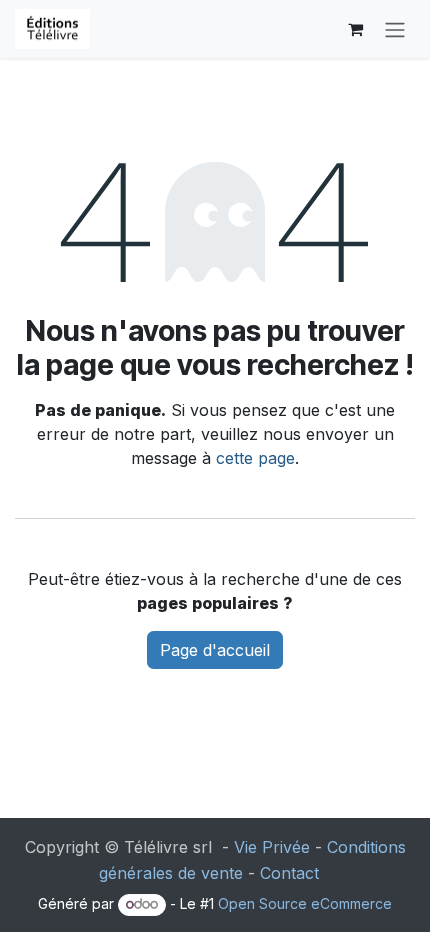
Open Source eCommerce (305, 903)
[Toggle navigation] (395, 29)
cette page (255, 458)
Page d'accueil (215, 650)
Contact (289, 873)
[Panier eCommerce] (355, 29)
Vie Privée (272, 847)
